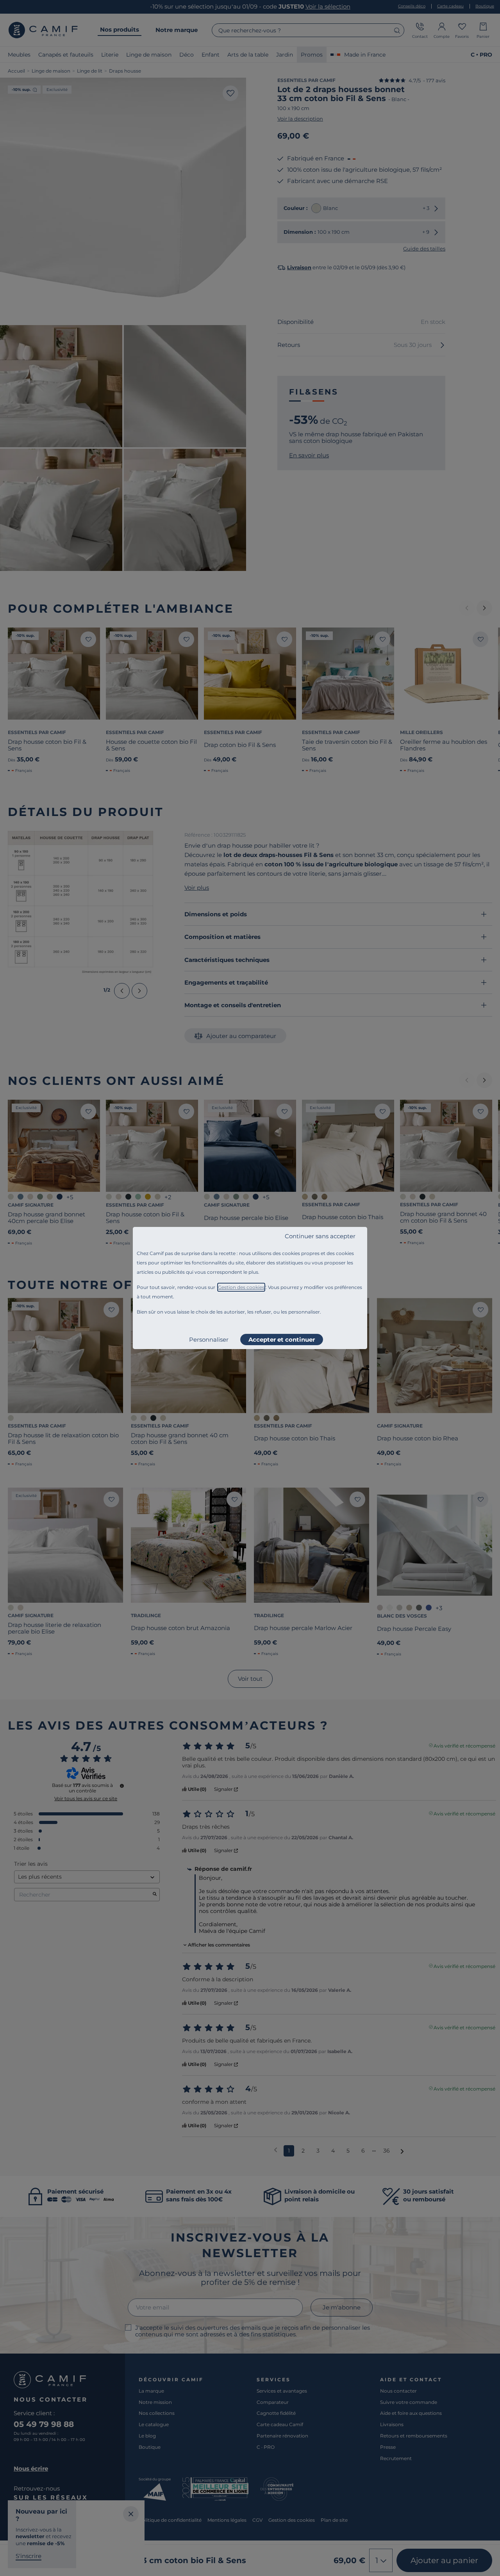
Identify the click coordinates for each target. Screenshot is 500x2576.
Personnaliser (209, 1340)
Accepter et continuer (282, 1340)
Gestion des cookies (241, 1287)
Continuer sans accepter (320, 1236)
